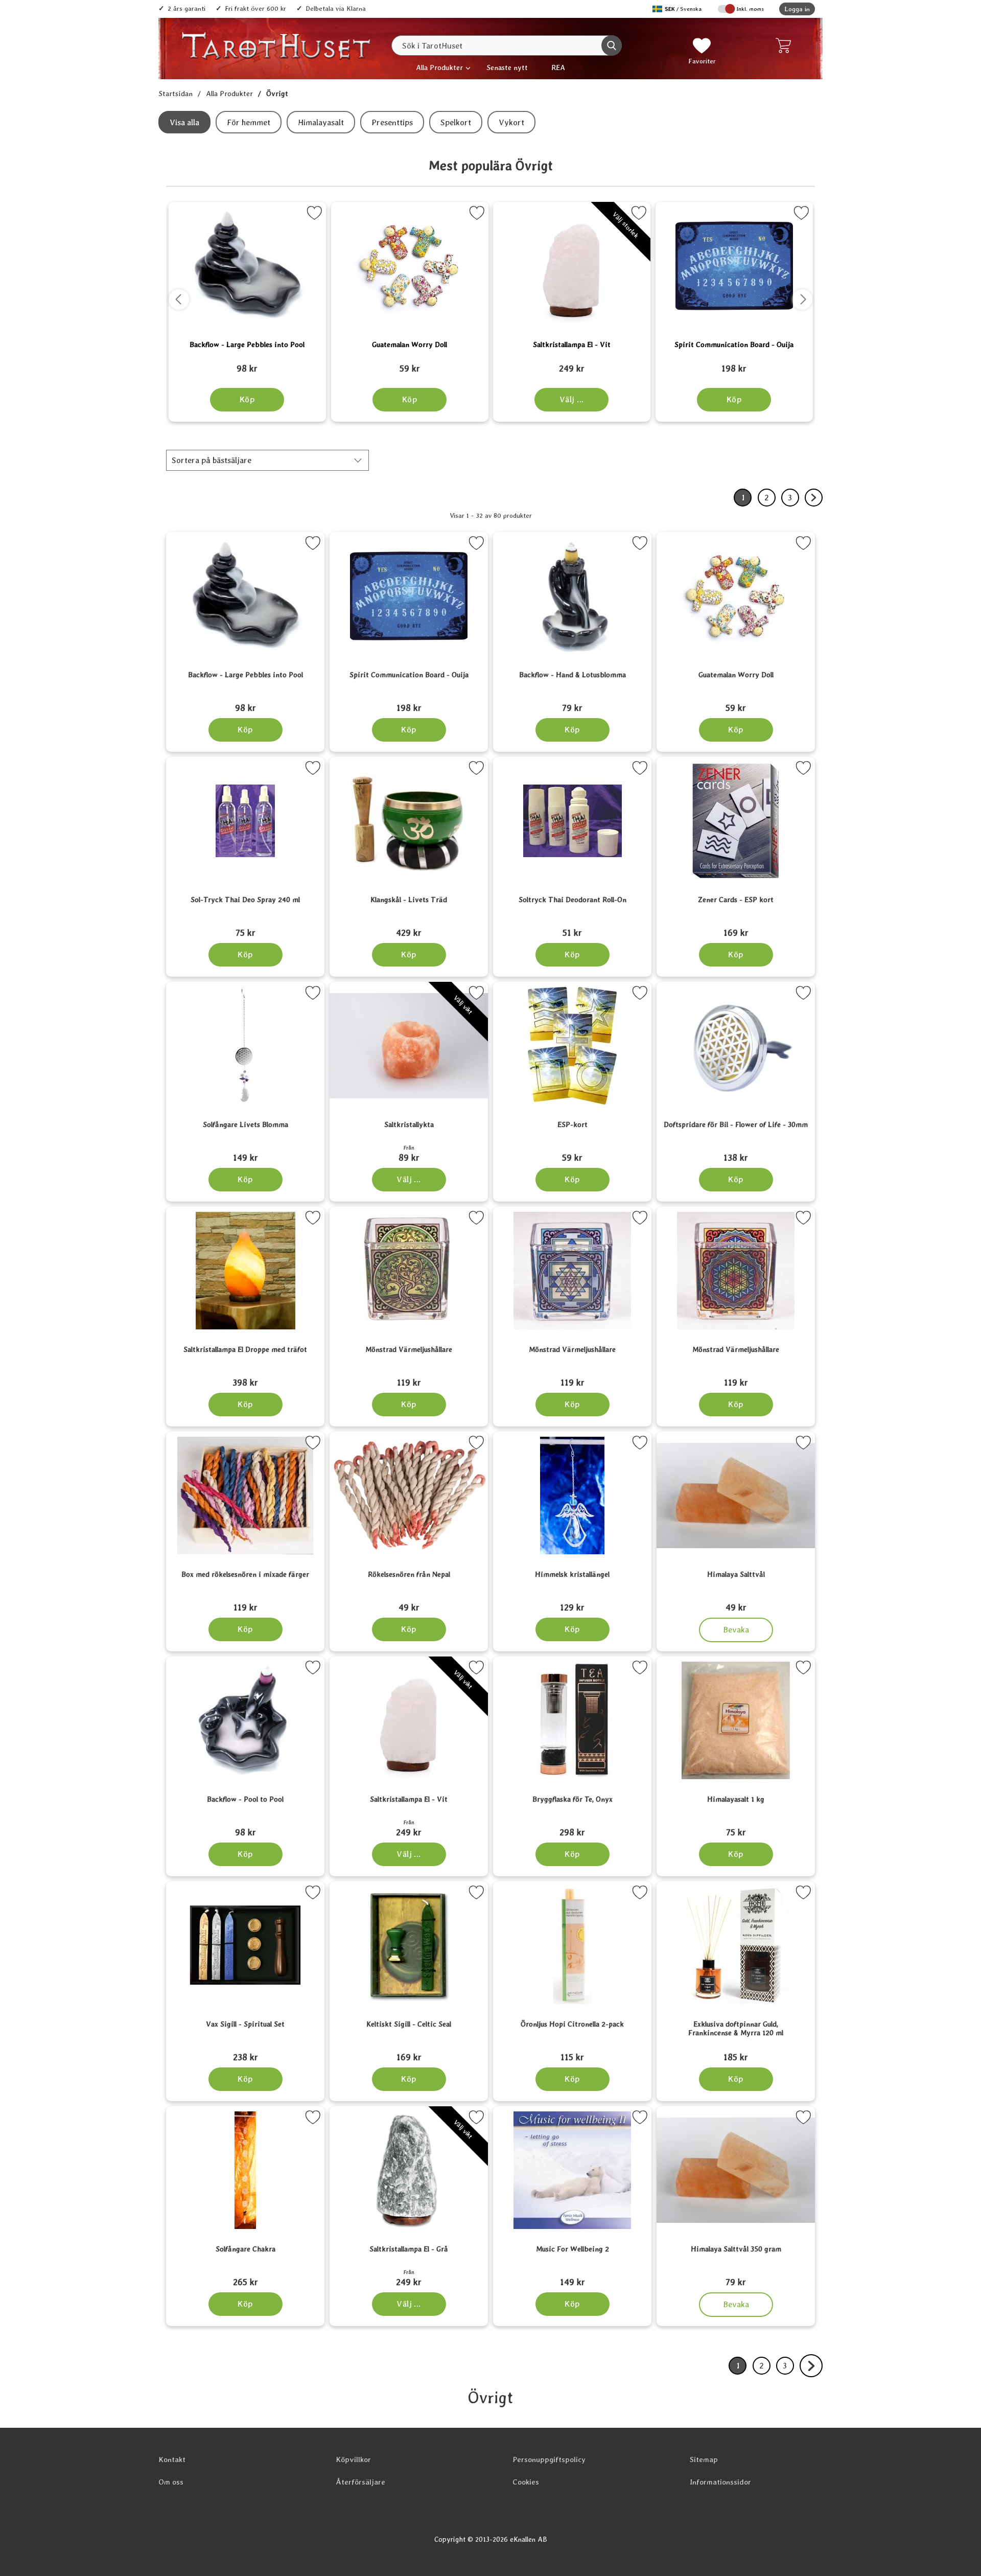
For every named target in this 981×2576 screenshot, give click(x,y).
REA (558, 67)
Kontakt (172, 2459)
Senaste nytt (507, 67)
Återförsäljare (360, 2482)
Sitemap (704, 2459)
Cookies (526, 2482)
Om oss (171, 2482)
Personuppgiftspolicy (549, 2459)
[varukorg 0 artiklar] (786, 45)
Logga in (797, 9)
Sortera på (212, 460)
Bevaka (736, 1627)
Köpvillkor (353, 2459)
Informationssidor (720, 2482)
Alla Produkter (439, 67)
